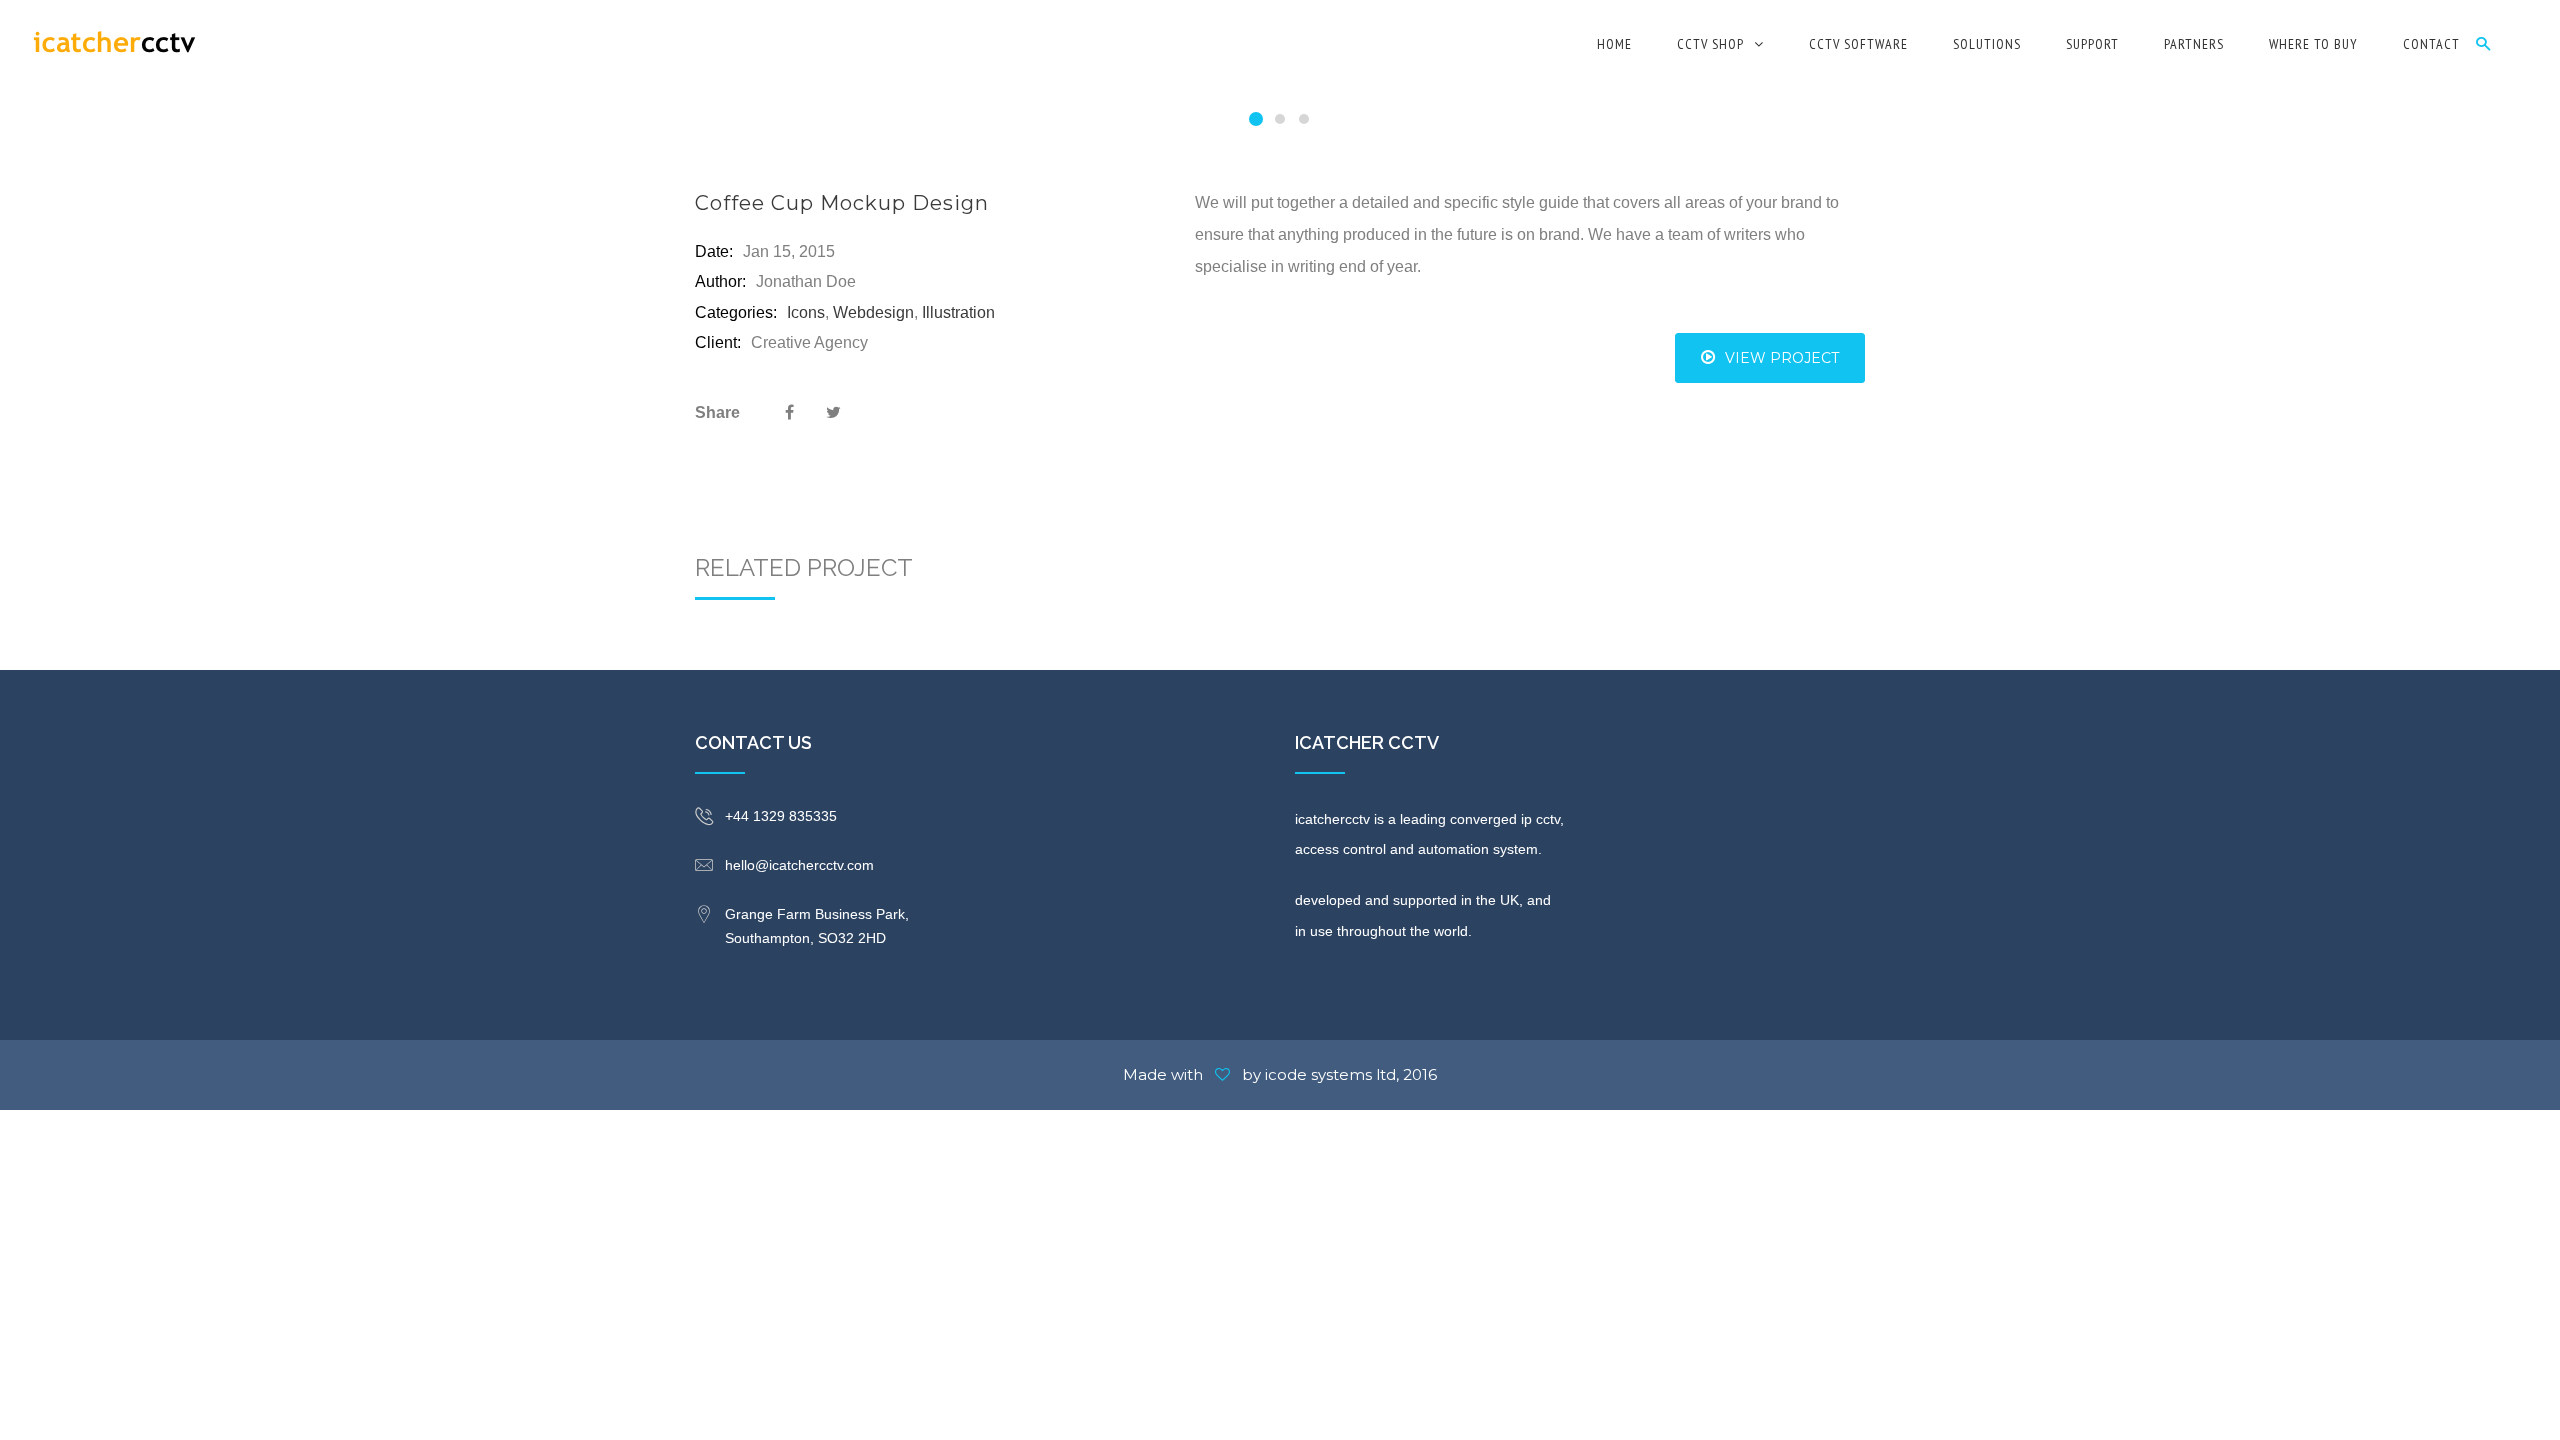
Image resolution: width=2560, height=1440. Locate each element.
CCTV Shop (1710, 44)
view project (1782, 358)
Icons (806, 312)
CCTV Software (1858, 44)
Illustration (958, 312)
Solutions (1987, 44)
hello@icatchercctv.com (799, 865)
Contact (2431, 44)
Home (1614, 44)
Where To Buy (2313, 44)
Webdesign (873, 312)
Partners (2194, 44)
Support (2092, 44)
